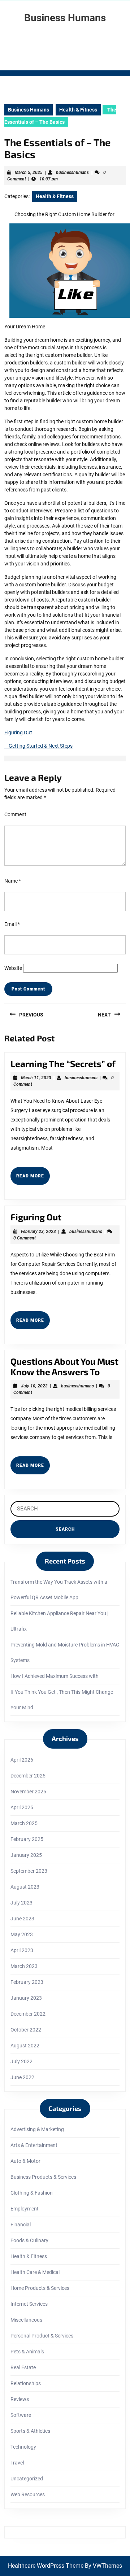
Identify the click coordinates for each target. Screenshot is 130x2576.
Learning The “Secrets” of (63, 1064)
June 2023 (22, 1919)
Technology (23, 2447)
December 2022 (28, 2014)
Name (13, 881)
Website (13, 968)
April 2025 (22, 1807)
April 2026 (22, 1760)
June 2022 (22, 2077)
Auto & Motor (25, 2161)
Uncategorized (27, 2479)
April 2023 (22, 1950)
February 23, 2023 (38, 1232)
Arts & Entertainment (34, 2145)
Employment (25, 2209)
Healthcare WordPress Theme (46, 2566)
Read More (33, 1179)
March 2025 (24, 1823)
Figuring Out (18, 732)
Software (21, 2415)
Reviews (20, 2399)
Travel (17, 2463)
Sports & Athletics (30, 2431)
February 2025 (27, 1839)
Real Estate (23, 2367)
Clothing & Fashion (32, 2193)
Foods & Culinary (29, 2240)
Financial (21, 2225)
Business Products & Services (43, 2177)
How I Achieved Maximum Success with (55, 1676)
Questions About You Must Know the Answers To (64, 1366)
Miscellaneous (26, 2320)
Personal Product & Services (42, 2336)
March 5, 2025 (29, 172)
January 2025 (26, 1855)
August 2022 (25, 2046)
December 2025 (28, 1776)
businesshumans (72, 172)
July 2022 (21, 2061)
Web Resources (28, 2494)
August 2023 (25, 1887)
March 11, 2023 (36, 1078)
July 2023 (21, 1903)
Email (12, 924)
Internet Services (29, 2304)
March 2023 (24, 1966)
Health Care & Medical (35, 2272)
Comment (15, 814)
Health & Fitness (78, 110)
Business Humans (65, 18)
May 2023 (22, 1934)
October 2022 (26, 2030)
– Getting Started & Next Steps (38, 746)
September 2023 (29, 1871)
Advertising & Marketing (37, 2129)
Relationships (26, 2383)
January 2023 (26, 1998)
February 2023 (27, 1982)
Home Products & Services (40, 2288)
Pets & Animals (27, 2352)
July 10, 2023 (34, 1386)
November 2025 (28, 1792)
